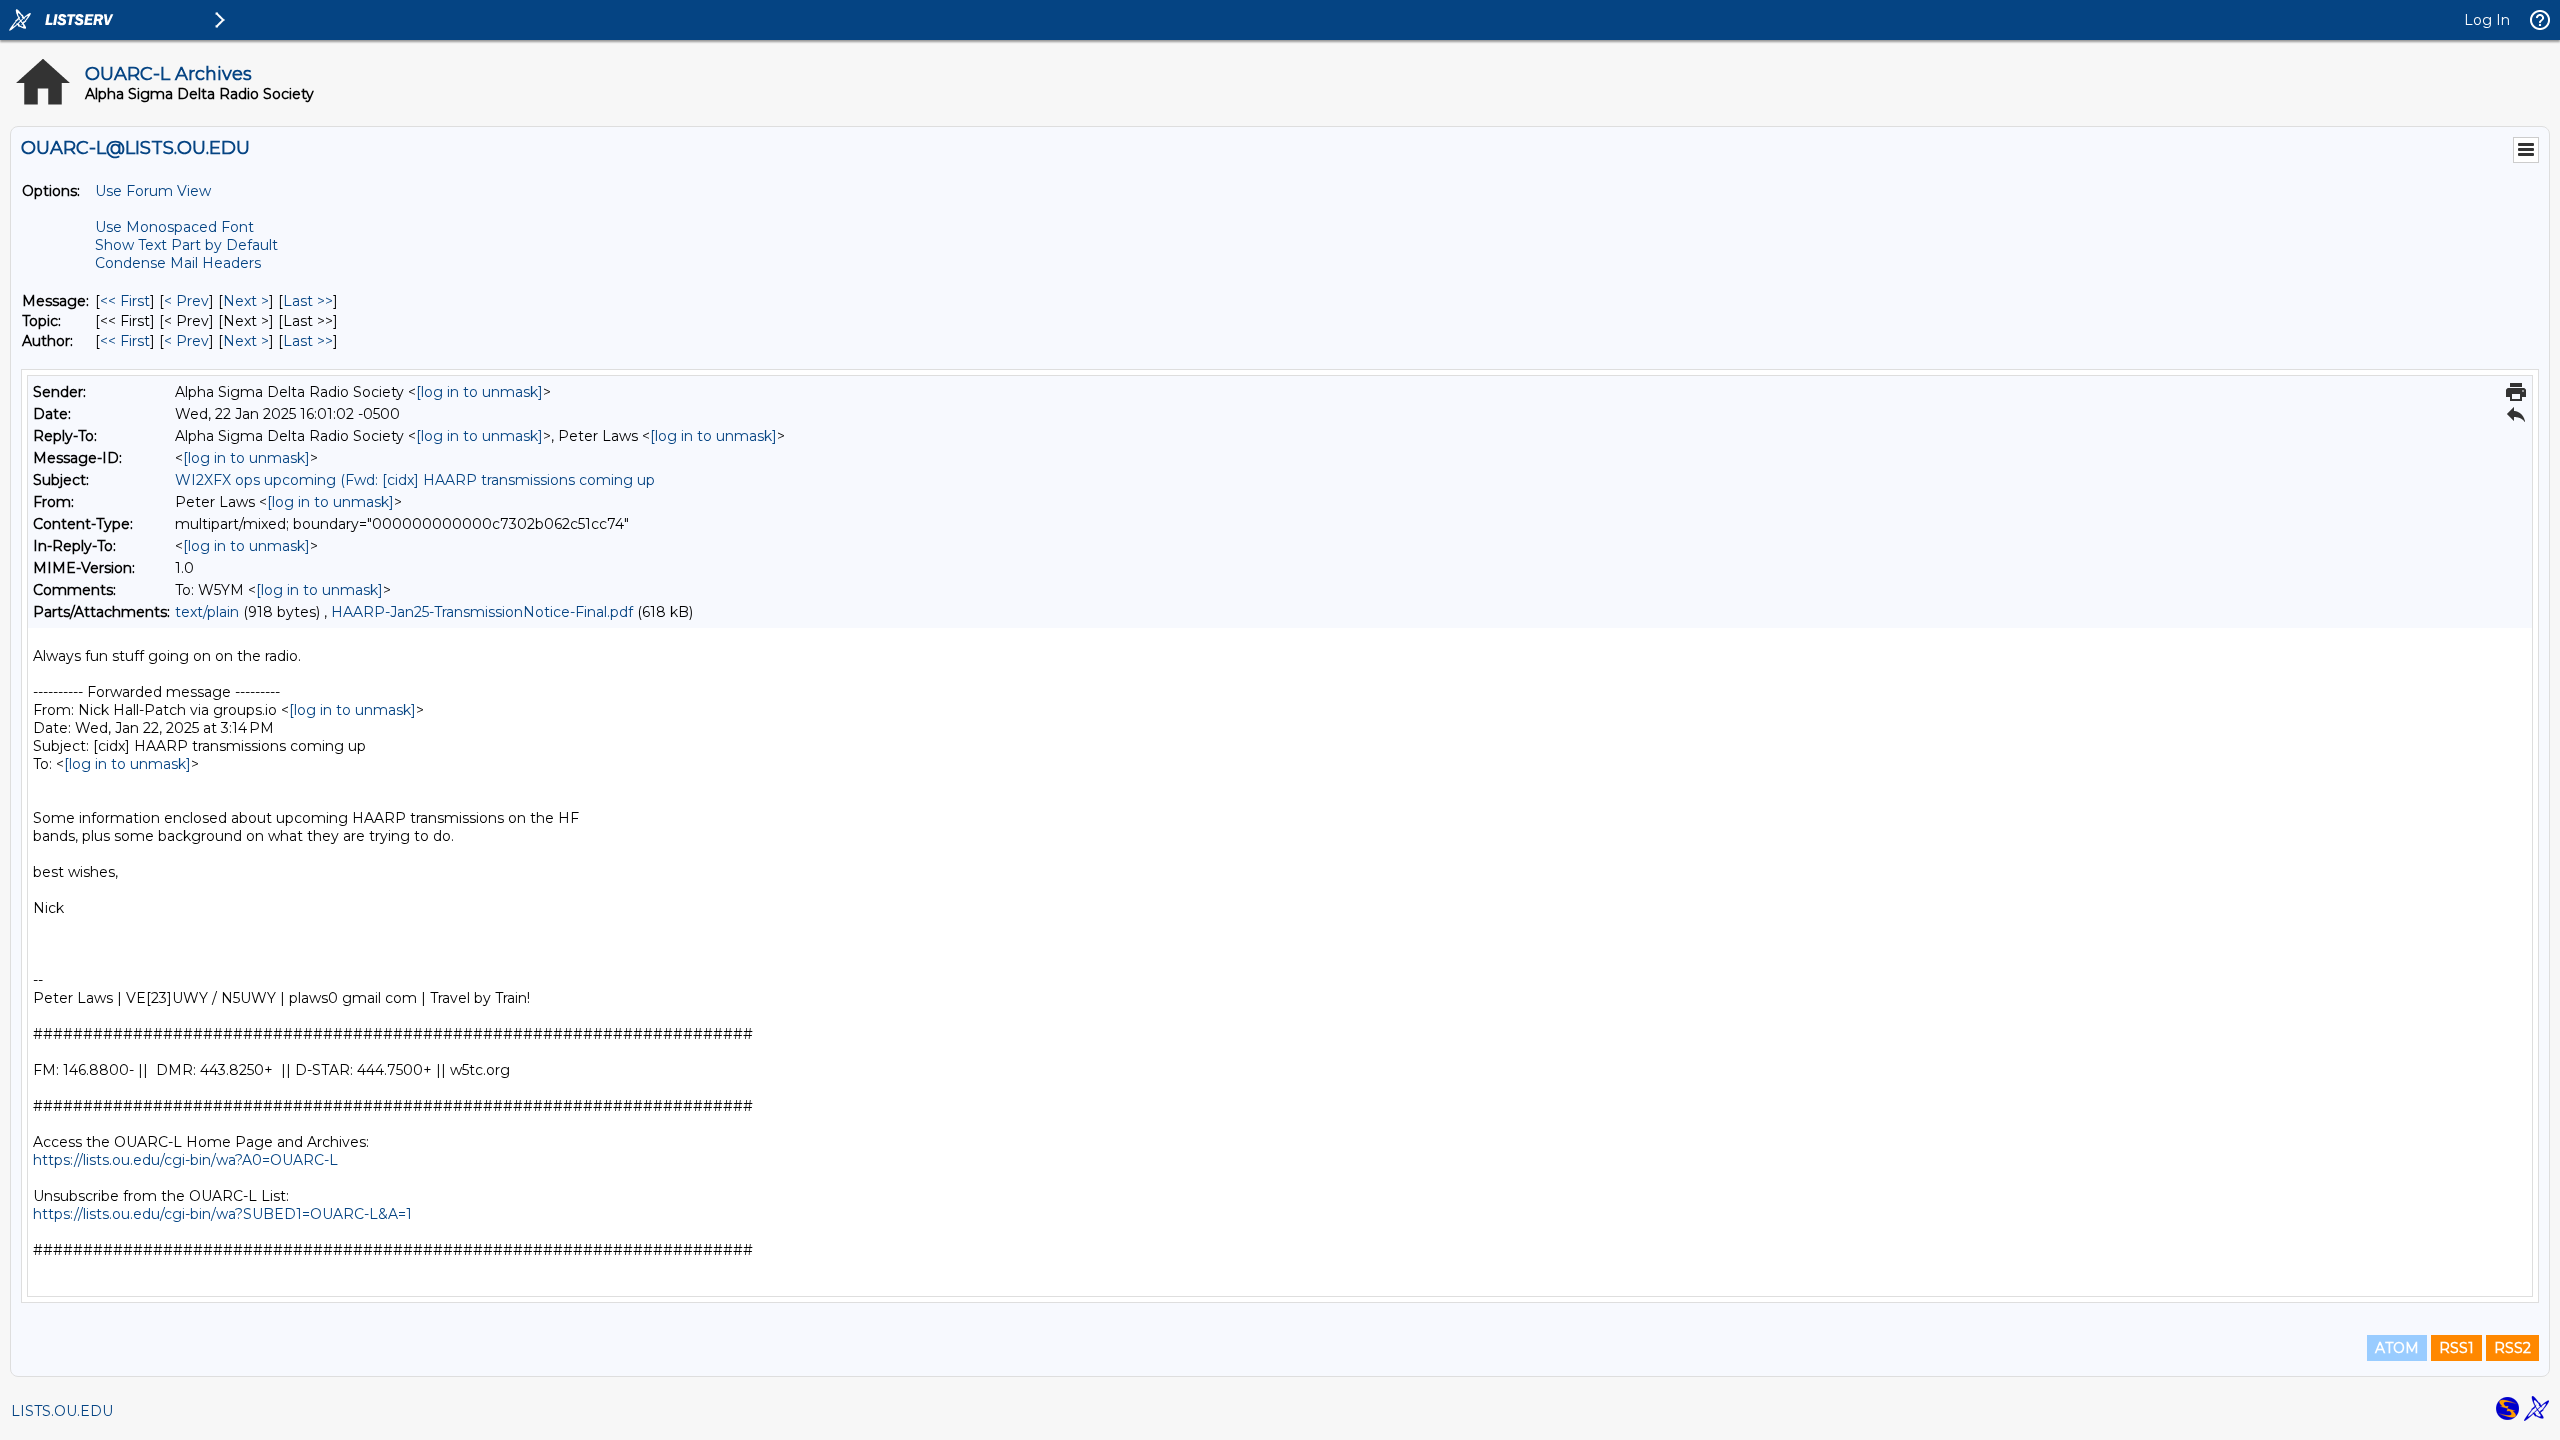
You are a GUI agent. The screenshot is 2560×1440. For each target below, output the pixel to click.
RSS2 (2512, 1348)
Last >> (308, 301)
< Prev (186, 301)
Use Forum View (153, 191)
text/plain (207, 612)
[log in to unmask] (479, 392)
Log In (2487, 20)
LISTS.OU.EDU (62, 1411)
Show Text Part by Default (186, 245)
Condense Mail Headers (178, 263)
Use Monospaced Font (174, 227)
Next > (246, 301)
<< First (125, 301)
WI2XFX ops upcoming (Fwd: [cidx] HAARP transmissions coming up (415, 480)
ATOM (2397, 1348)
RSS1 (2456, 1348)
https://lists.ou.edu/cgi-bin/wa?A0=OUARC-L (185, 1160)
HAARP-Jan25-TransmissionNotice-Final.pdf (482, 612)
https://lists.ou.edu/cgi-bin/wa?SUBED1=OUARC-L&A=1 (222, 1214)
